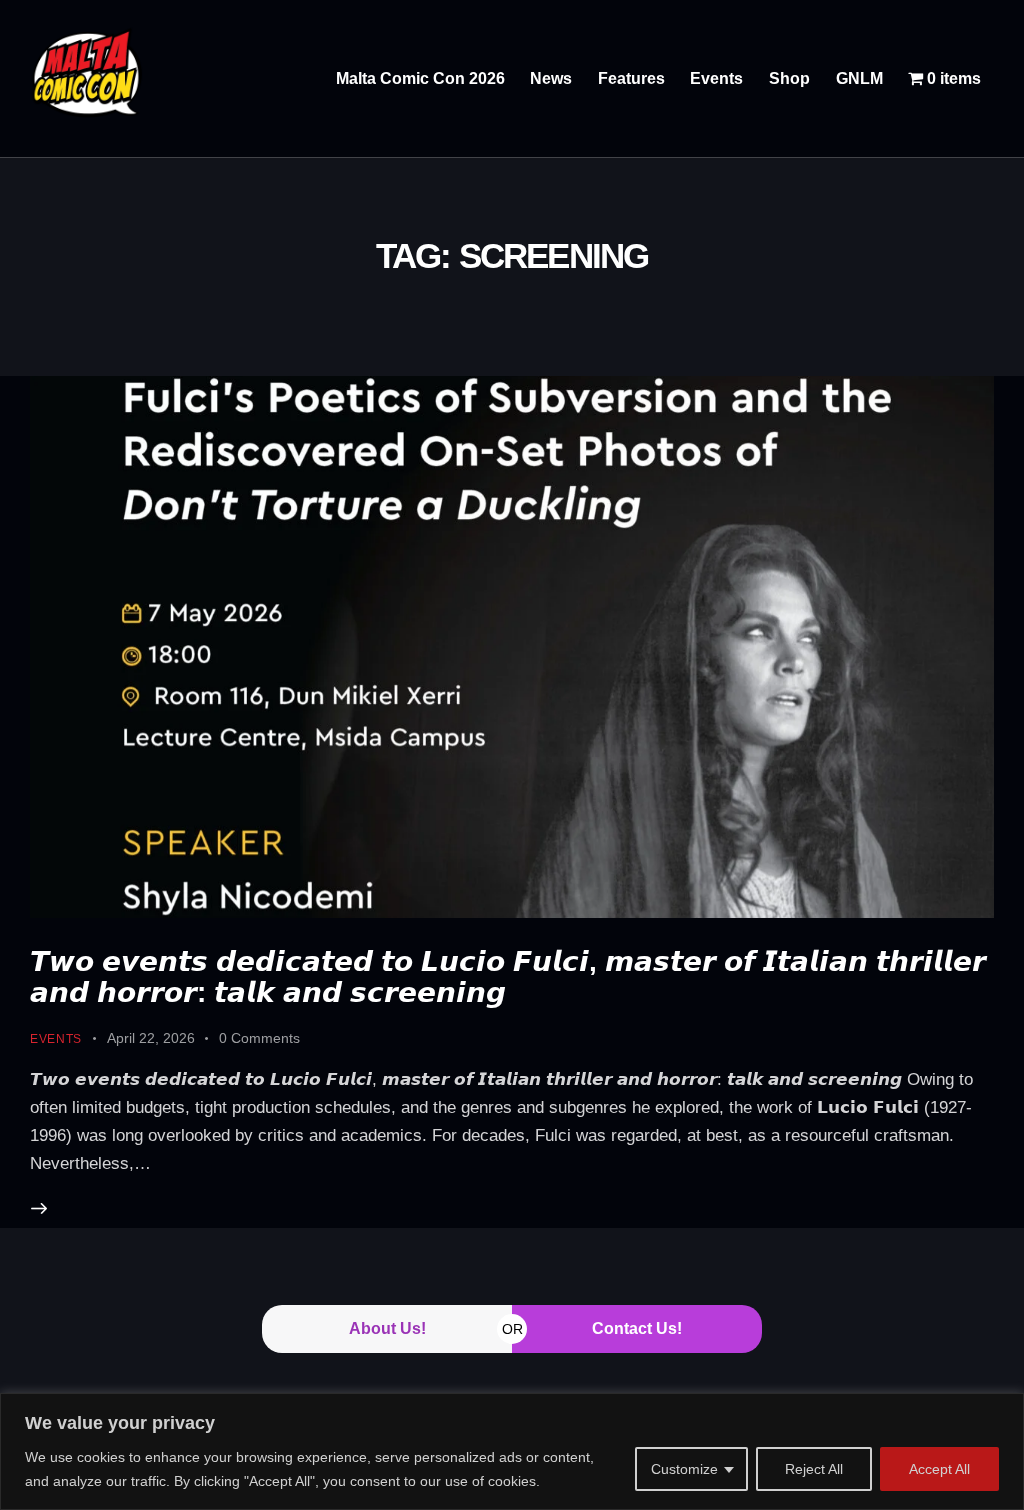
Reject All (814, 1469)
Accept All (939, 1469)
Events (56, 1039)
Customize (684, 1469)
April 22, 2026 (151, 1038)
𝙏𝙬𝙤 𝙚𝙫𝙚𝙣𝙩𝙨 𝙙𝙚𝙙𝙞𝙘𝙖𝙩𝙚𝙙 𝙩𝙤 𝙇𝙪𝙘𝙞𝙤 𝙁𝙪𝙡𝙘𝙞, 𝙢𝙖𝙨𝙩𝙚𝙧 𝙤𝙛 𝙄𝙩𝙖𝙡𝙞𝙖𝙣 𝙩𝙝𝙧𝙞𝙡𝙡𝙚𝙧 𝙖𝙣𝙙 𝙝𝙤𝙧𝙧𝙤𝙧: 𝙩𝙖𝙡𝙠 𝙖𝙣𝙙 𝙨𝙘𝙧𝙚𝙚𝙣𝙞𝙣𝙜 (508, 977)
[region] (512, 1451)
